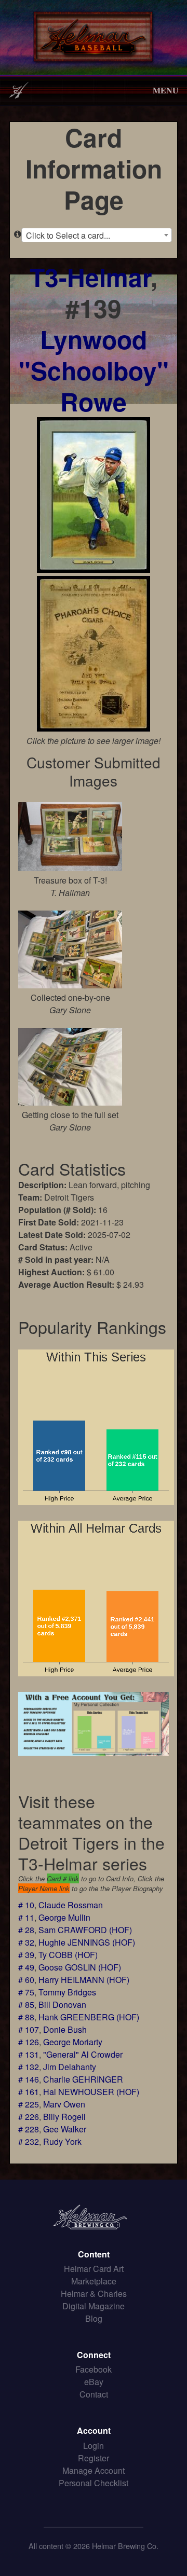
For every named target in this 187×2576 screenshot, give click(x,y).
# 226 (29, 2117)
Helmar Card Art (94, 2269)
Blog (94, 2318)
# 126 (29, 2042)
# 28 (26, 1930)
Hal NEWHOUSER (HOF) (91, 2092)
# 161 (29, 2092)
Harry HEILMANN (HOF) (84, 1980)
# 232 (29, 2141)
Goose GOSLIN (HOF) (80, 1967)
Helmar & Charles (94, 2293)
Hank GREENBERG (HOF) (89, 2017)
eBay (94, 2382)
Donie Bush (65, 2029)
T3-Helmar (90, 277)
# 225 (29, 2104)
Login (94, 2446)
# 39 (26, 1955)
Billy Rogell (64, 2117)
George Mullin (64, 1917)
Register (94, 2458)
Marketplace (94, 2281)
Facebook (94, 2369)
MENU (166, 90)
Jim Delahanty (70, 2067)
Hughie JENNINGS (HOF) (87, 1942)
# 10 (26, 1905)
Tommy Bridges (67, 1992)
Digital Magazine (94, 2306)
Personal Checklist (94, 2483)
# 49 (26, 1967)
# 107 (29, 2029)
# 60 (26, 1980)
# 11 (26, 1917)
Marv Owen (64, 2104)
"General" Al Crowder (83, 2054)
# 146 (29, 2079)
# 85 (26, 2005)
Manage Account (94, 2470)
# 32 (26, 1942)
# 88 (26, 2017)
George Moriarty (73, 2042)
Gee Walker (65, 2129)
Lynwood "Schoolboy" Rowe (94, 370)
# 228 (29, 2129)
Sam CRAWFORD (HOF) (85, 1930)
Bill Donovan (62, 2005)
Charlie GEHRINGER (83, 2079)
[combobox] (97, 235)
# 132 (29, 2067)
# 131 (29, 2054)
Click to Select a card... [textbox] (68, 235)
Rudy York (62, 2141)
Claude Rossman (71, 1905)
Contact (94, 2394)
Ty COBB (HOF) (68, 1955)
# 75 (26, 1992)
